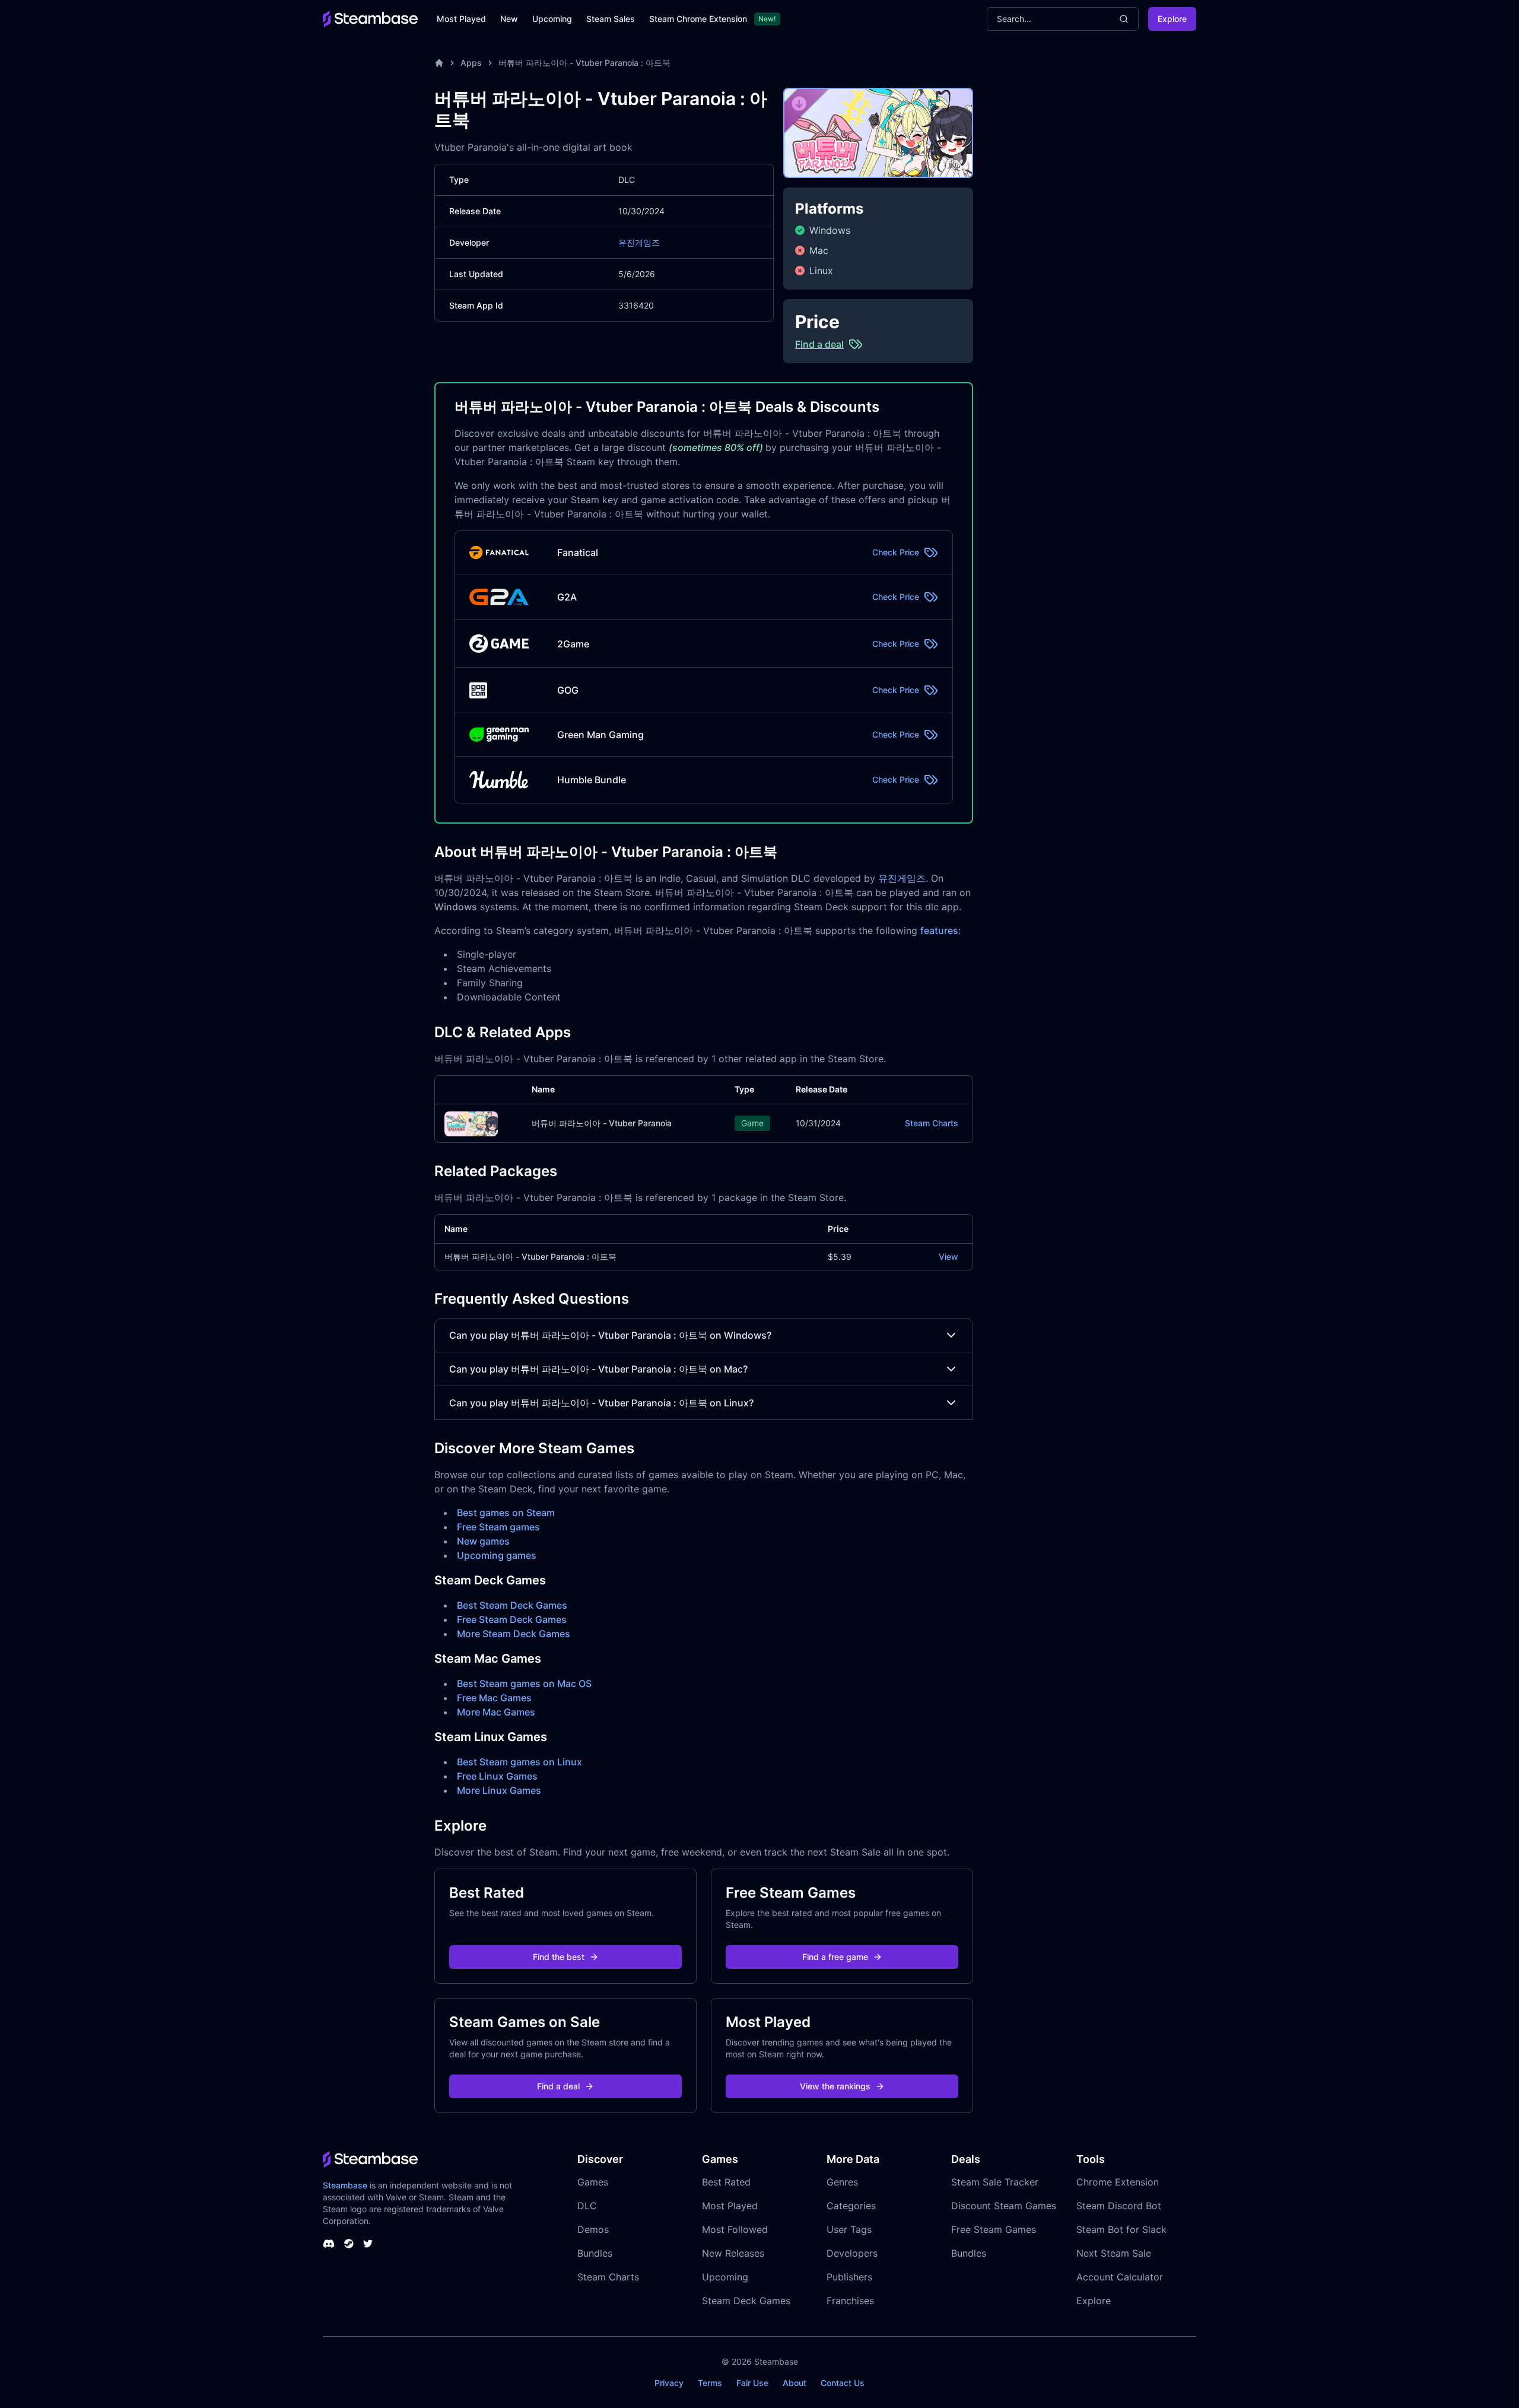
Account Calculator (1120, 2277)
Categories (851, 2206)
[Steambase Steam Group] (349, 2244)
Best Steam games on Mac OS (524, 1683)
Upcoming (552, 19)
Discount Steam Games (1004, 2206)
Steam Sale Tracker (995, 2182)
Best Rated (726, 2182)
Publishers (849, 2277)
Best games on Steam (506, 1513)
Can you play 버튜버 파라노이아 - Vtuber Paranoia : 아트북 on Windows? (610, 1335)
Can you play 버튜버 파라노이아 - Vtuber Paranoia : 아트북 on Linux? (601, 1403)
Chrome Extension (1118, 2182)
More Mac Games (496, 1712)
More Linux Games (499, 1790)
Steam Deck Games (746, 2301)
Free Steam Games (994, 2229)
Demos (593, 2229)
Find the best (559, 1957)
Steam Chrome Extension (698, 19)
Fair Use (752, 2383)
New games (483, 1541)
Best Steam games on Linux (519, 1762)
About (795, 2383)
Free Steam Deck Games (512, 1619)
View (948, 1257)
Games (593, 2182)
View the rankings (835, 2086)
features (939, 930)
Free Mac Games (494, 1698)
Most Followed (735, 2229)
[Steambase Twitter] (368, 2244)
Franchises (850, 2301)
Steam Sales (611, 19)
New (509, 19)
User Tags (849, 2229)
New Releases (733, 2253)
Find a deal (558, 2086)
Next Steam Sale (1114, 2253)
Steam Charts (932, 1123)
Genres (842, 2182)
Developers (852, 2253)
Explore (1172, 19)
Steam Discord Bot (1119, 2206)
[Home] (439, 63)
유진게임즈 (639, 242)
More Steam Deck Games (514, 1634)
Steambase (345, 2185)
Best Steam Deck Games (512, 1605)
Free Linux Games (497, 1776)
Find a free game (835, 1957)
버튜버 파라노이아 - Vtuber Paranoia (602, 1123)
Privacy (669, 2383)
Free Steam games (498, 1527)
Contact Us (843, 2383)
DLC (587, 2206)
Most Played (461, 19)
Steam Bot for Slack (1121, 2229)
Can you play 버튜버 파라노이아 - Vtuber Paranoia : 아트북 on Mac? (598, 1369)
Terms (710, 2383)
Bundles (595, 2253)
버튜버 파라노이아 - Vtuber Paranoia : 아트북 (584, 63)
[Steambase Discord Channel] (329, 2244)
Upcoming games (497, 1555)
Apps (471, 63)
